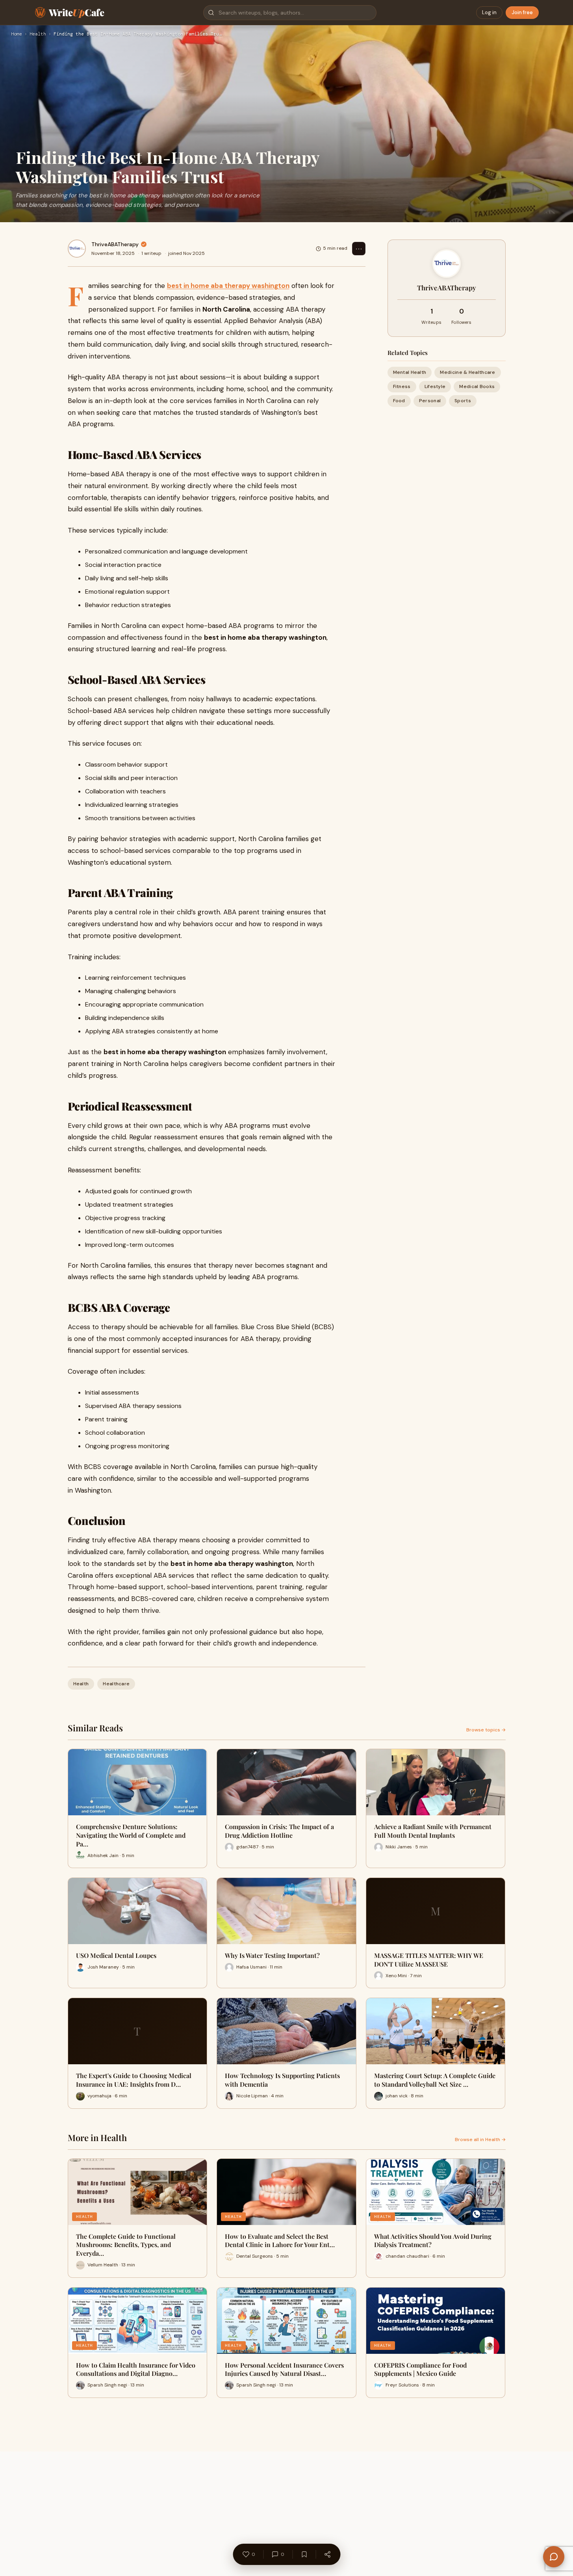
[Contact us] (554, 2557)
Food (399, 401)
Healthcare (116, 1684)
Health (38, 34)
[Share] (327, 2554)
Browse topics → (486, 1730)
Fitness (402, 386)
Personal (430, 401)
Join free (522, 12)
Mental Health (410, 372)
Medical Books (477, 386)
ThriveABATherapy (115, 244)
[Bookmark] (304, 2554)
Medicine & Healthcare (467, 372)
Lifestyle (435, 386)
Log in (489, 12)
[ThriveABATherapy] (77, 249)
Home (17, 34)
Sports (463, 401)
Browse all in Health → (480, 2140)
